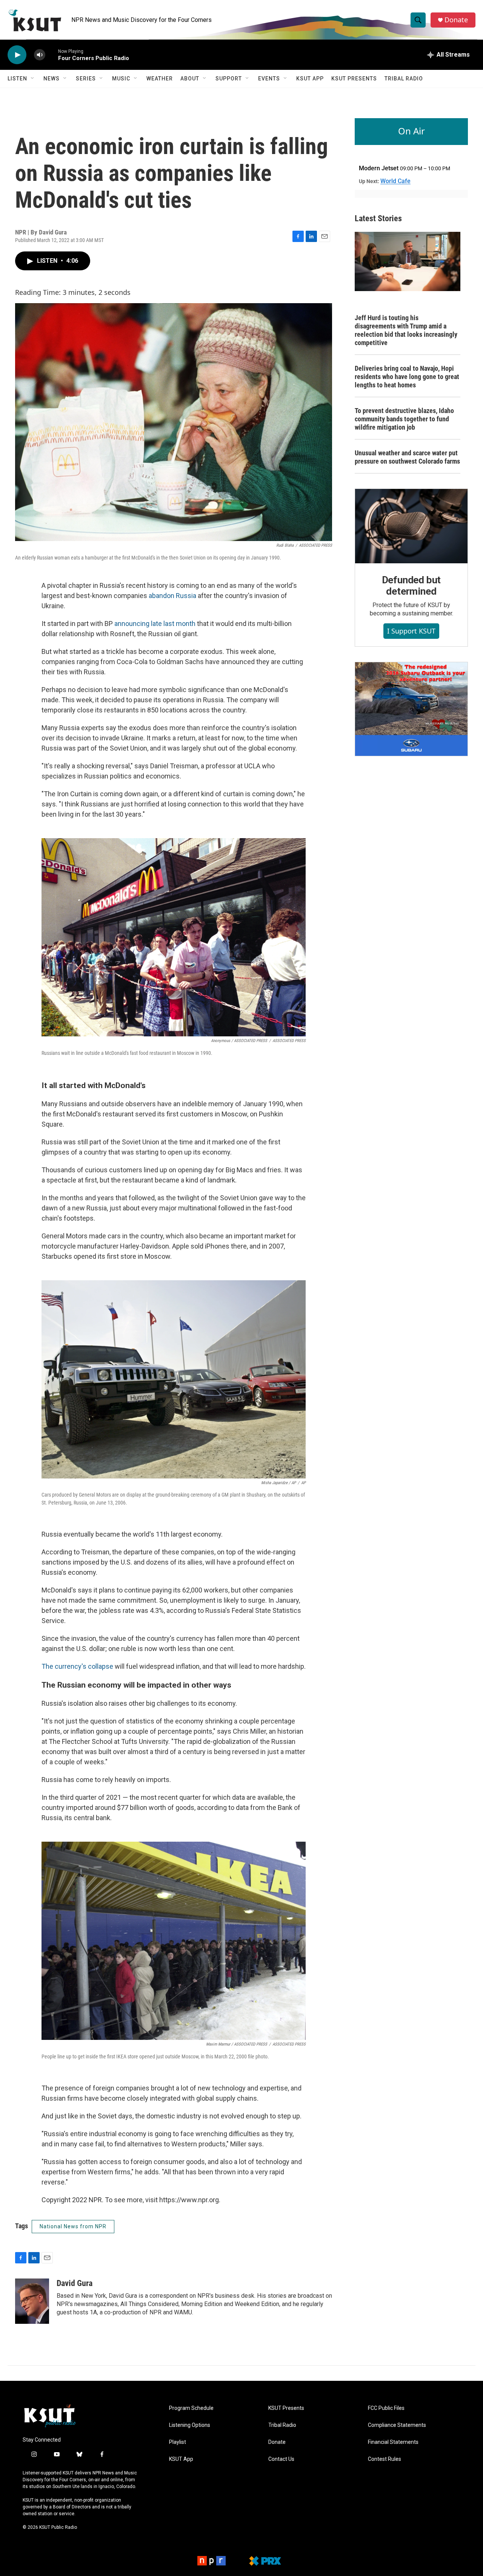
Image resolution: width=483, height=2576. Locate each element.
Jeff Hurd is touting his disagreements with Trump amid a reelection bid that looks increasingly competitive (406, 330)
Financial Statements (393, 2442)
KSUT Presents (354, 79)
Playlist (178, 2442)
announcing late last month (156, 624)
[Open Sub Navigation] (33, 79)
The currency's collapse (77, 1666)
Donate (456, 20)
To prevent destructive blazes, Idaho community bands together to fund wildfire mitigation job (404, 419)
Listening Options (190, 2425)
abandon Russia (172, 596)
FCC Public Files (386, 2408)
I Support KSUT (411, 631)
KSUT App (310, 79)
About (190, 79)
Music (121, 79)
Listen (17, 79)
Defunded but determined (411, 586)
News (52, 79)
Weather (160, 79)
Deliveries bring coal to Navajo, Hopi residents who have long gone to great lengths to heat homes (407, 377)
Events (269, 79)
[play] (17, 55)
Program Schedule (191, 2408)
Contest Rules (385, 2459)
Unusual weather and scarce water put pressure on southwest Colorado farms (407, 457)
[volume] (40, 55)
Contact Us (281, 2459)
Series (86, 79)
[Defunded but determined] (411, 526)
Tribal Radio (404, 79)
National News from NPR (73, 2226)
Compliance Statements (397, 2425)
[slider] (52, 55)
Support (229, 79)
